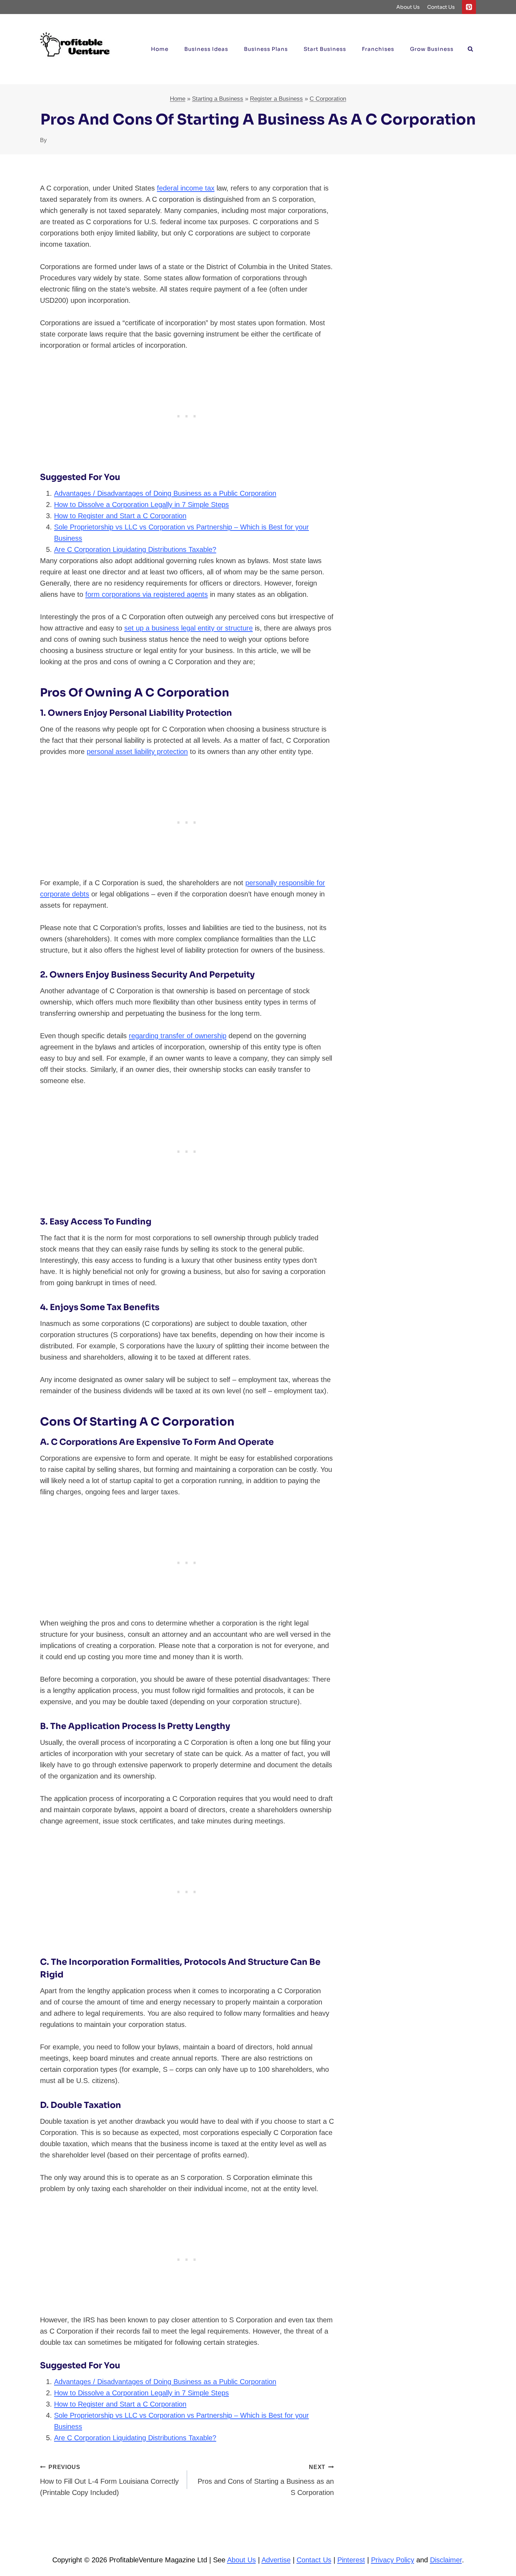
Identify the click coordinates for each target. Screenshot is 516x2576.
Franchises (378, 49)
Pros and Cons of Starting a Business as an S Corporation (266, 2480)
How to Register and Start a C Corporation (120, 516)
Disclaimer (446, 2560)
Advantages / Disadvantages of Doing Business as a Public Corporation (165, 493)
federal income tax (186, 188)
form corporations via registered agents (147, 594)
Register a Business (276, 99)
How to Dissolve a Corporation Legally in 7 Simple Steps (141, 505)
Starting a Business (218, 99)
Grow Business (432, 49)
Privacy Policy (393, 2560)
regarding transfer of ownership (178, 1036)
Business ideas (206, 49)
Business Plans (266, 49)
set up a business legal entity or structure (188, 628)
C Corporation (328, 99)
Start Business (325, 49)
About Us (408, 7)
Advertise (276, 2560)
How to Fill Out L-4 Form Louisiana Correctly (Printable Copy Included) (109, 2480)
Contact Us (441, 7)
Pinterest (351, 2560)
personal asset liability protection (137, 752)
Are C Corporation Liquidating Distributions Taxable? (135, 549)
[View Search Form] (470, 49)
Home (160, 49)
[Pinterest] (469, 7)
